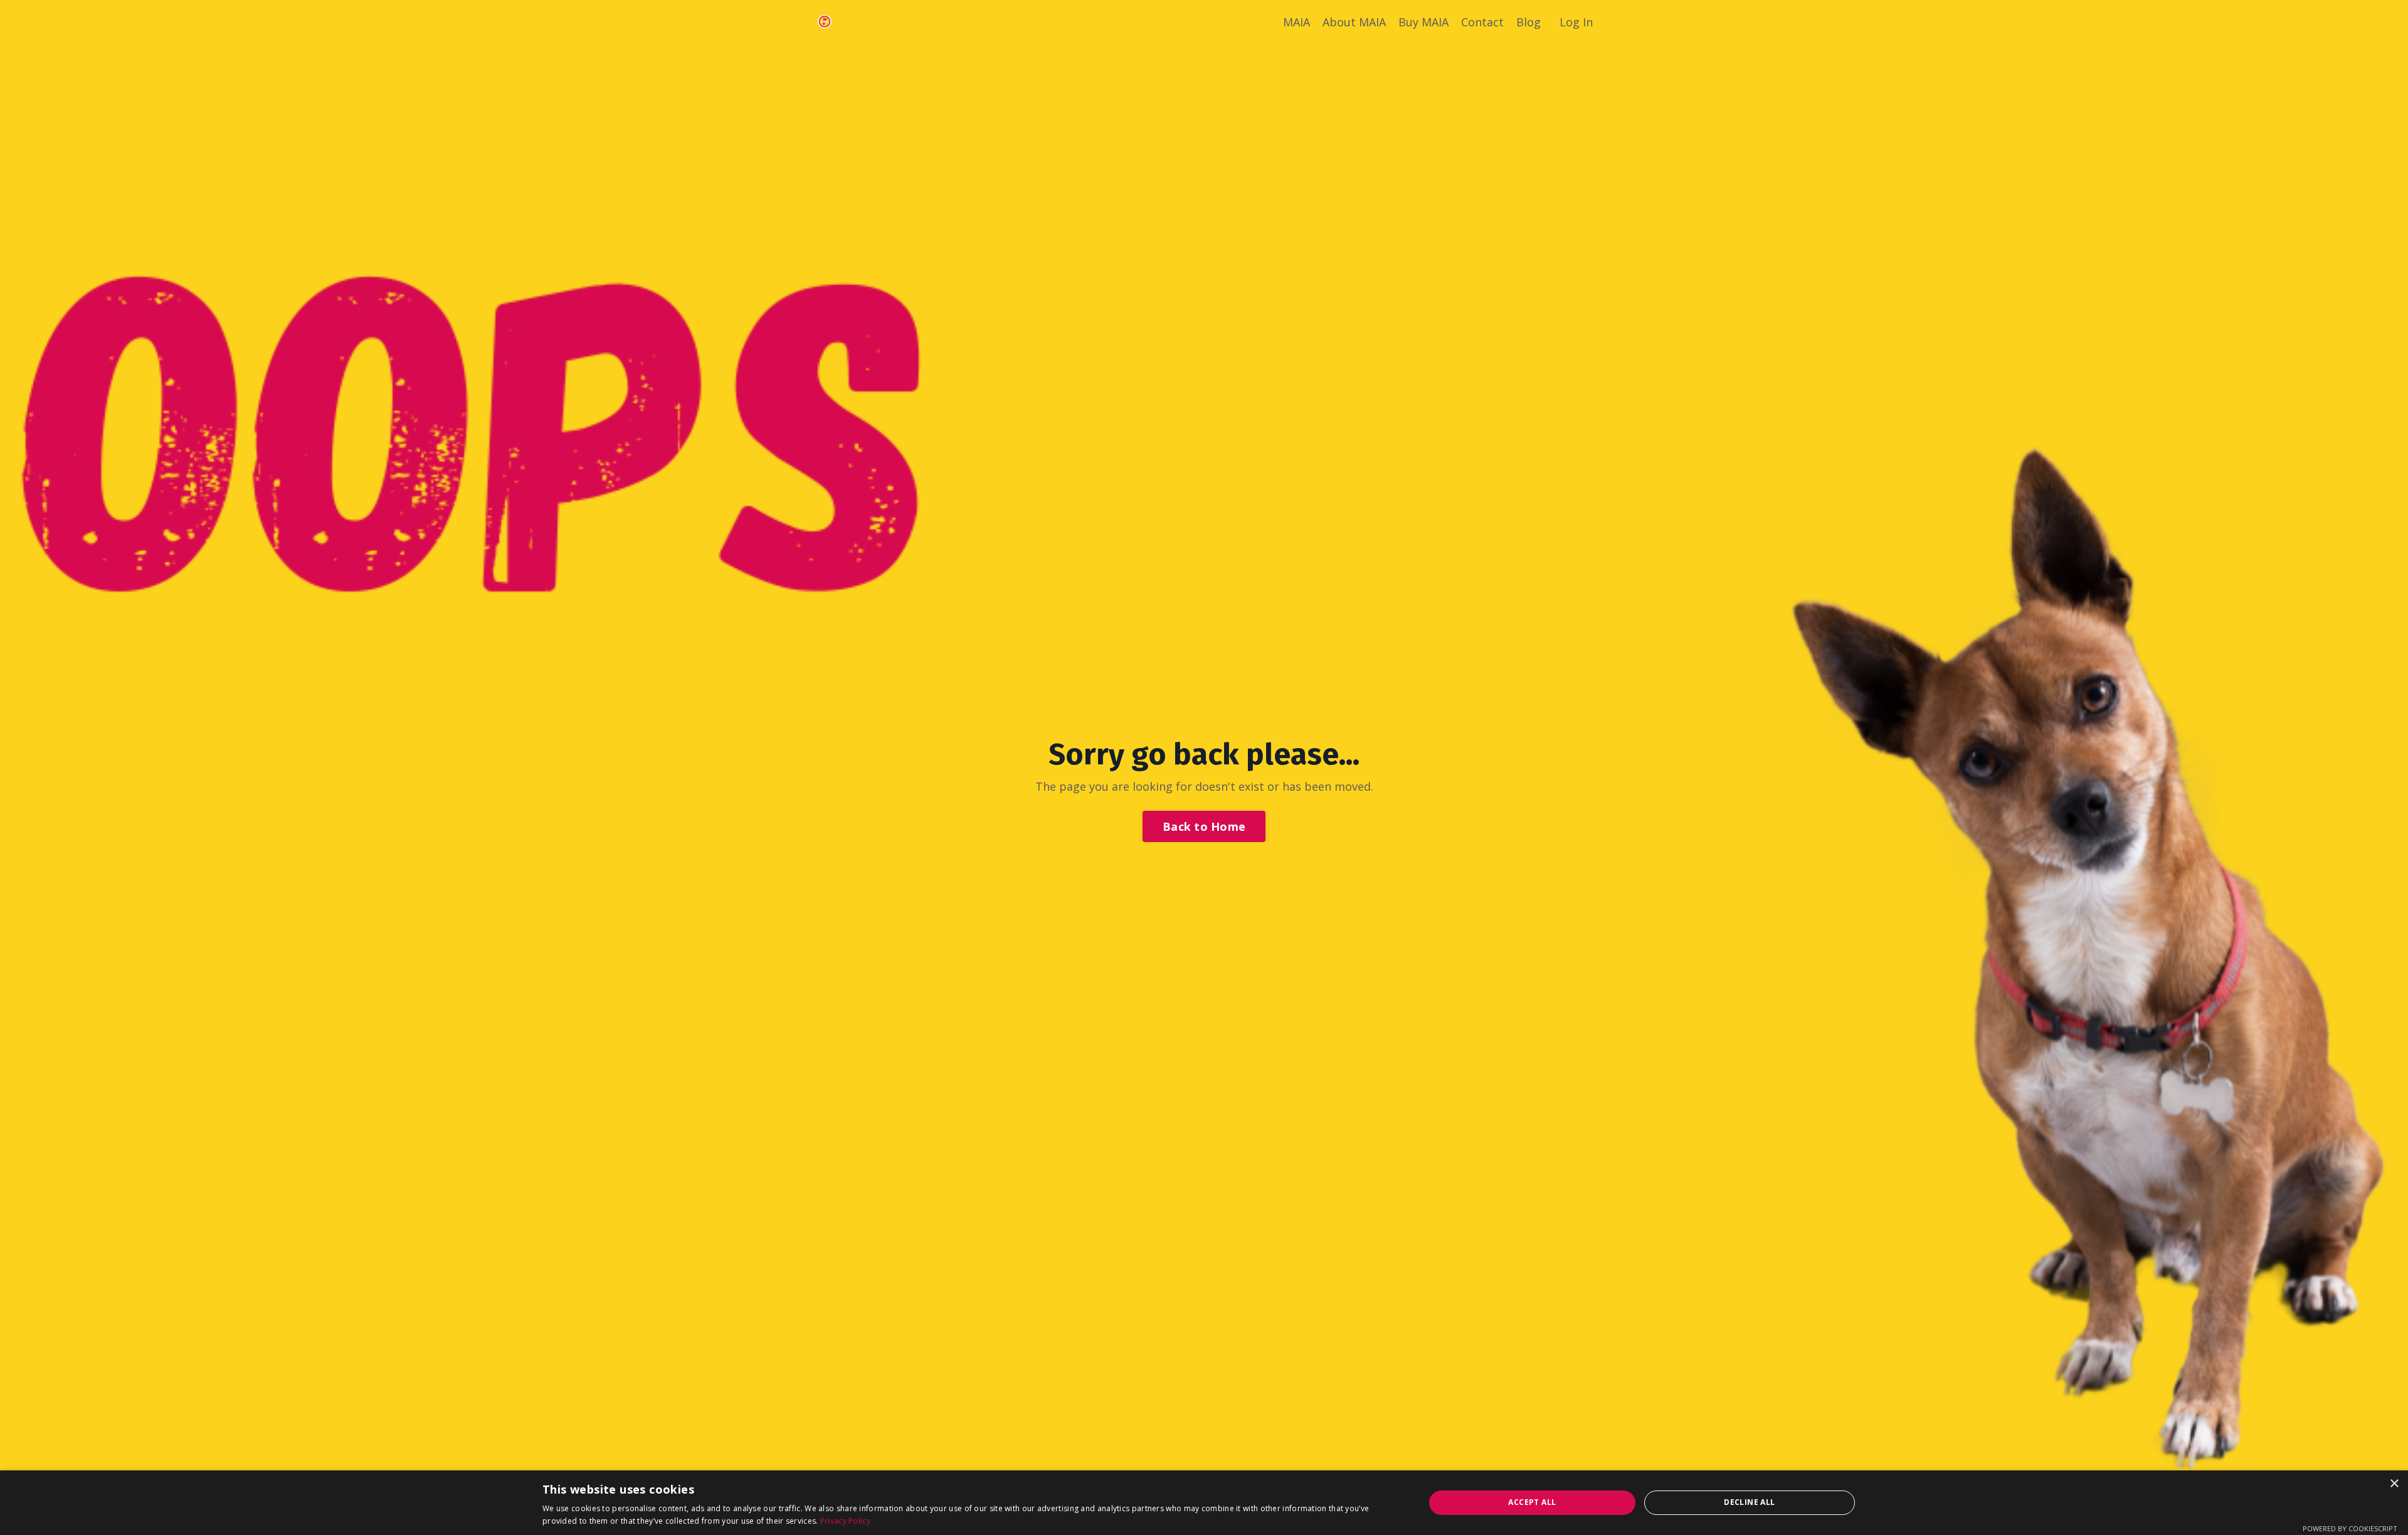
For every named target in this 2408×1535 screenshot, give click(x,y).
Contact (1482, 22)
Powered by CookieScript (2350, 1528)
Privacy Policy (845, 1521)
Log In (1576, 22)
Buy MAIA (1423, 22)
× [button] (2394, 1484)
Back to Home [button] (1204, 826)
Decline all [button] (1749, 1502)
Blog (1529, 22)
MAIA (1296, 22)
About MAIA (1354, 22)
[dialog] (1204, 1503)
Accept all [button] (1532, 1502)
